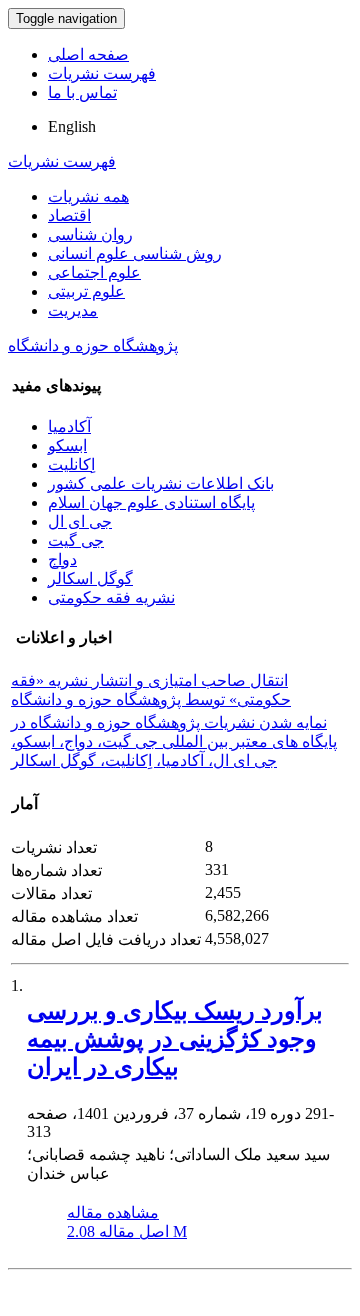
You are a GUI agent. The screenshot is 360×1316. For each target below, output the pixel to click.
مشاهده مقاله (113, 1212)
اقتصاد (69, 215)
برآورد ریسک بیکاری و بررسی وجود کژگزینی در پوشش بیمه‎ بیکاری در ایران (175, 1039)
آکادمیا (69, 426)
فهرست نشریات (102, 73)
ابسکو (67, 445)
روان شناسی (90, 234)
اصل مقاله (127, 1231)
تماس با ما (82, 92)
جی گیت (76, 540)
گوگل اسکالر (90, 578)
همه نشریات (88, 196)
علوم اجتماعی (94, 272)
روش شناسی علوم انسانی (135, 253)
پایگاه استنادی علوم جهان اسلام (151, 502)
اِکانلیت (71, 464)
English (72, 126)
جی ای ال (80, 521)
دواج (62, 559)
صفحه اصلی (88, 54)
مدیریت (73, 310)
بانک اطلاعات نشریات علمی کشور (161, 483)
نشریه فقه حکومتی (111, 597)
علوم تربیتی (86, 291)
